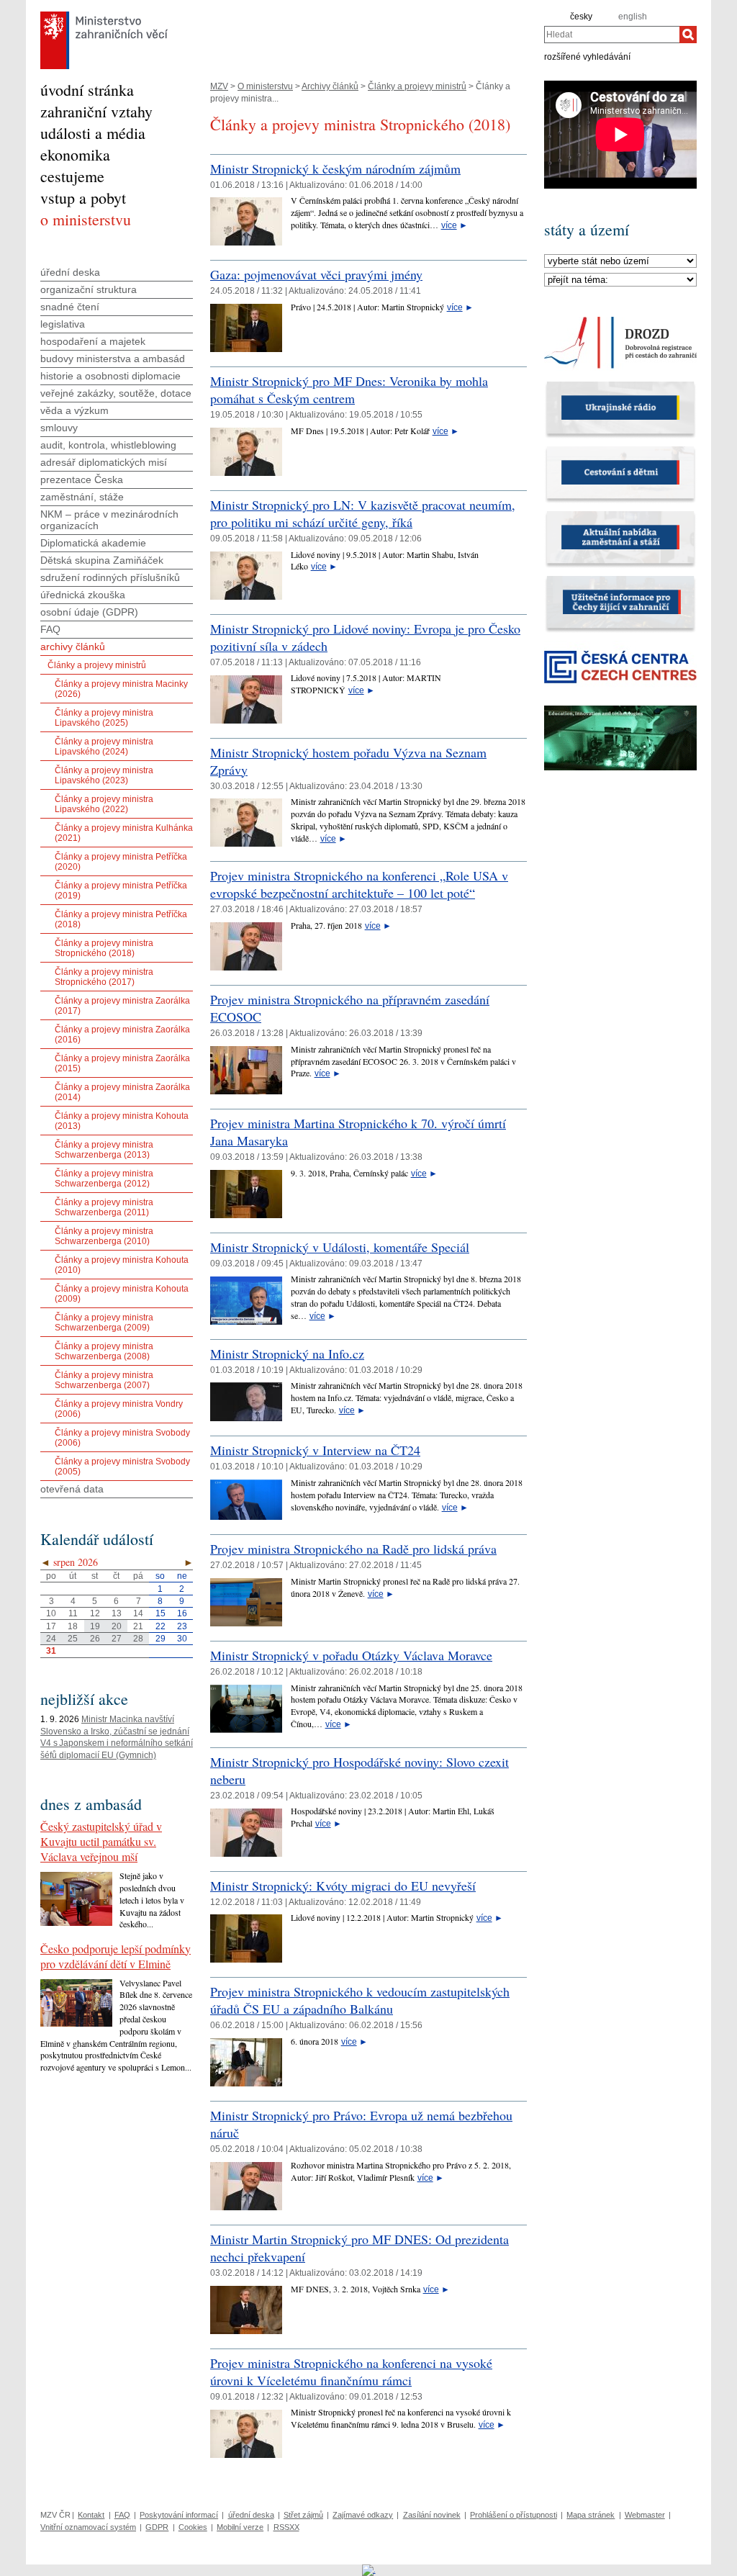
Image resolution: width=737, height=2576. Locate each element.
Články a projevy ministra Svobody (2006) (122, 1438)
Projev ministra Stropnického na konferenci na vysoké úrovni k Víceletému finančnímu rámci (351, 2372)
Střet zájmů (303, 2515)
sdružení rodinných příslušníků (110, 577)
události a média (93, 133)
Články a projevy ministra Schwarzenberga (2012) (104, 1179)
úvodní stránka (87, 90)
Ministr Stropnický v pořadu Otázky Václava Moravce (351, 1655)
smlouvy (59, 428)
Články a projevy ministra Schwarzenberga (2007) (104, 1380)
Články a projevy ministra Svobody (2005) (122, 1467)
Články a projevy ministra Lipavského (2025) (104, 718)
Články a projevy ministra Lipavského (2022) (104, 804)
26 (95, 1639)
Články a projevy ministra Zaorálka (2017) (122, 1006)
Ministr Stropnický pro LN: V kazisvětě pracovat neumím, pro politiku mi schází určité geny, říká (363, 513)
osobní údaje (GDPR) (89, 612)
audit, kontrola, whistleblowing (108, 445)
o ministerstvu (86, 219)
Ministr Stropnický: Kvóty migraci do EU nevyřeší (343, 1886)
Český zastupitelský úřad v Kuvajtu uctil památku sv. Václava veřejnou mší (101, 1841)
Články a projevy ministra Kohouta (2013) (122, 1121)
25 (73, 1639)
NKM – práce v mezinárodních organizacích (109, 520)
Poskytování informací (179, 2515)
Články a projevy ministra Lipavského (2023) (104, 775)
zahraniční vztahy (96, 111)
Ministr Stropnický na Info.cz (287, 1354)
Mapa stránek (591, 2515)
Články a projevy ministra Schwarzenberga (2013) (104, 1150)
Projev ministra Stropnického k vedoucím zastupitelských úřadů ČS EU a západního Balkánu (360, 2000)
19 (95, 1626)
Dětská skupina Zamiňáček (102, 560)
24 (51, 1639)
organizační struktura (89, 289)
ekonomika (75, 154)
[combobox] (612, 35)
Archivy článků (330, 86)
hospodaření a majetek (93, 341)
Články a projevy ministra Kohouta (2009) (122, 1294)
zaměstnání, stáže (82, 497)
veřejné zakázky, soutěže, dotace (116, 393)
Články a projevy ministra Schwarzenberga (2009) (104, 1323)
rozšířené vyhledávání (587, 56)
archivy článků (73, 647)
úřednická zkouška (83, 595)
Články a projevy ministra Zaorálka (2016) (122, 1035)
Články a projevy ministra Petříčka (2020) (121, 862)
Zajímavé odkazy (363, 2515)
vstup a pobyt (83, 198)
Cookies (193, 2527)
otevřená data (72, 1489)
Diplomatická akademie (93, 543)
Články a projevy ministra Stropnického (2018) (104, 948)
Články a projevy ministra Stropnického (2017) (104, 977)
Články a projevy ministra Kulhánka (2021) (124, 833)
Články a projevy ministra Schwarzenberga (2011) (104, 1207)
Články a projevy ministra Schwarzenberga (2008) (104, 1351)
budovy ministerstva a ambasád (113, 359)
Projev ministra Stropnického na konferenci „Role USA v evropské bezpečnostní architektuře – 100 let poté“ (359, 884)
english (633, 17)
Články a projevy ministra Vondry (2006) (119, 1409)
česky (581, 17)
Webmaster (645, 2515)
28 (138, 1639)
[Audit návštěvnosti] (369, 2570)
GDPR (157, 2527)
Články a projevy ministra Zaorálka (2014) (122, 1092)
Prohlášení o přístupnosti (514, 2515)
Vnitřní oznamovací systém (88, 2527)
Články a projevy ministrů (417, 86)
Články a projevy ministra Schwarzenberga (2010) (104, 1236)
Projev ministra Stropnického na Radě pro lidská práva (353, 1549)
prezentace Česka (82, 479)
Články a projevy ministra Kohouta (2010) (122, 1265)
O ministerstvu (265, 86)
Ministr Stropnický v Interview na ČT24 (315, 1450)
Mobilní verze (240, 2527)
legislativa (63, 324)
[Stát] (620, 261)
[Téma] (620, 280)
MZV (219, 86)
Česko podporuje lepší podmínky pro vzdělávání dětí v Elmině (116, 1956)
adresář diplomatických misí (104, 462)
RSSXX (286, 2527)
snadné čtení (70, 307)
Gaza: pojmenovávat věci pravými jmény (316, 274)
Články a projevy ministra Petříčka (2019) (121, 891)
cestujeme (72, 176)
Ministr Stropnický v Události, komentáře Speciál (340, 1247)
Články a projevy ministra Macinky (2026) (121, 689)
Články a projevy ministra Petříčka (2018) (121, 919)
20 (117, 1626)
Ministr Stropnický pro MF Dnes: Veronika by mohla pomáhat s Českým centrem (349, 389)
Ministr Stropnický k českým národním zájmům (335, 168)
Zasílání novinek (432, 2515)
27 (117, 1639)
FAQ (50, 629)
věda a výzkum (74, 410)
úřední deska (70, 272)
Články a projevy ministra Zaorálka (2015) (122, 1063)
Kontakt (91, 2515)
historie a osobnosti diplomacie (110, 376)
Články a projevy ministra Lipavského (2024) (104, 747)
